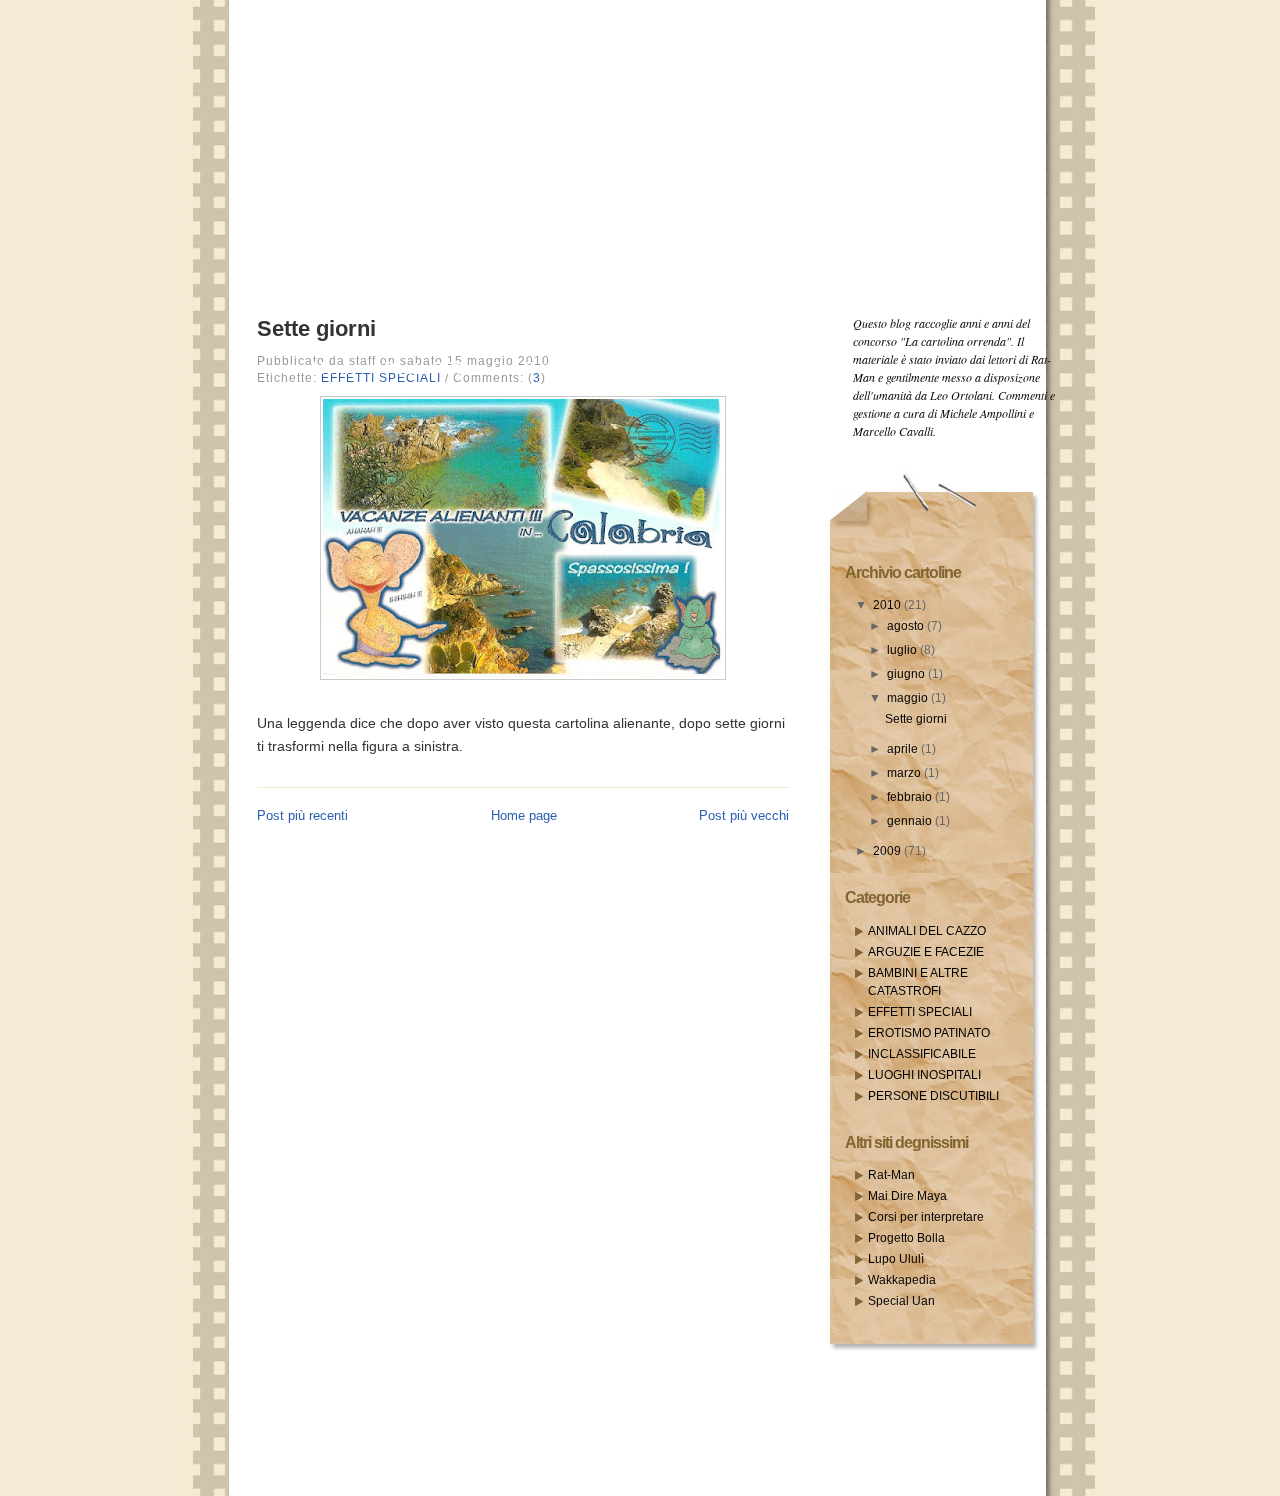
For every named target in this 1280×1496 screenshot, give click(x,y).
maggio (909, 698)
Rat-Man (891, 1175)
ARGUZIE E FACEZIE (926, 952)
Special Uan (901, 1301)
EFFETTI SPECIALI (920, 1012)
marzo (905, 773)
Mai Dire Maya (907, 1196)
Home (335, 368)
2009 (888, 851)
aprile (904, 749)
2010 (888, 605)
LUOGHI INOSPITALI (924, 1075)
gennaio (911, 821)
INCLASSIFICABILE (922, 1054)
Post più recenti (302, 815)
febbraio (911, 797)
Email (513, 368)
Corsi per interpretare (926, 1217)
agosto (907, 626)
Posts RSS (425, 368)
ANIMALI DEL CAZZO (927, 931)
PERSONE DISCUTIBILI (933, 1096)
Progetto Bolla (906, 1238)
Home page (524, 815)
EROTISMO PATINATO (929, 1033)
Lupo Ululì (896, 1259)
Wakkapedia (902, 1280)
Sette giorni (316, 328)
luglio (903, 650)
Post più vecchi (744, 815)
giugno (907, 674)
